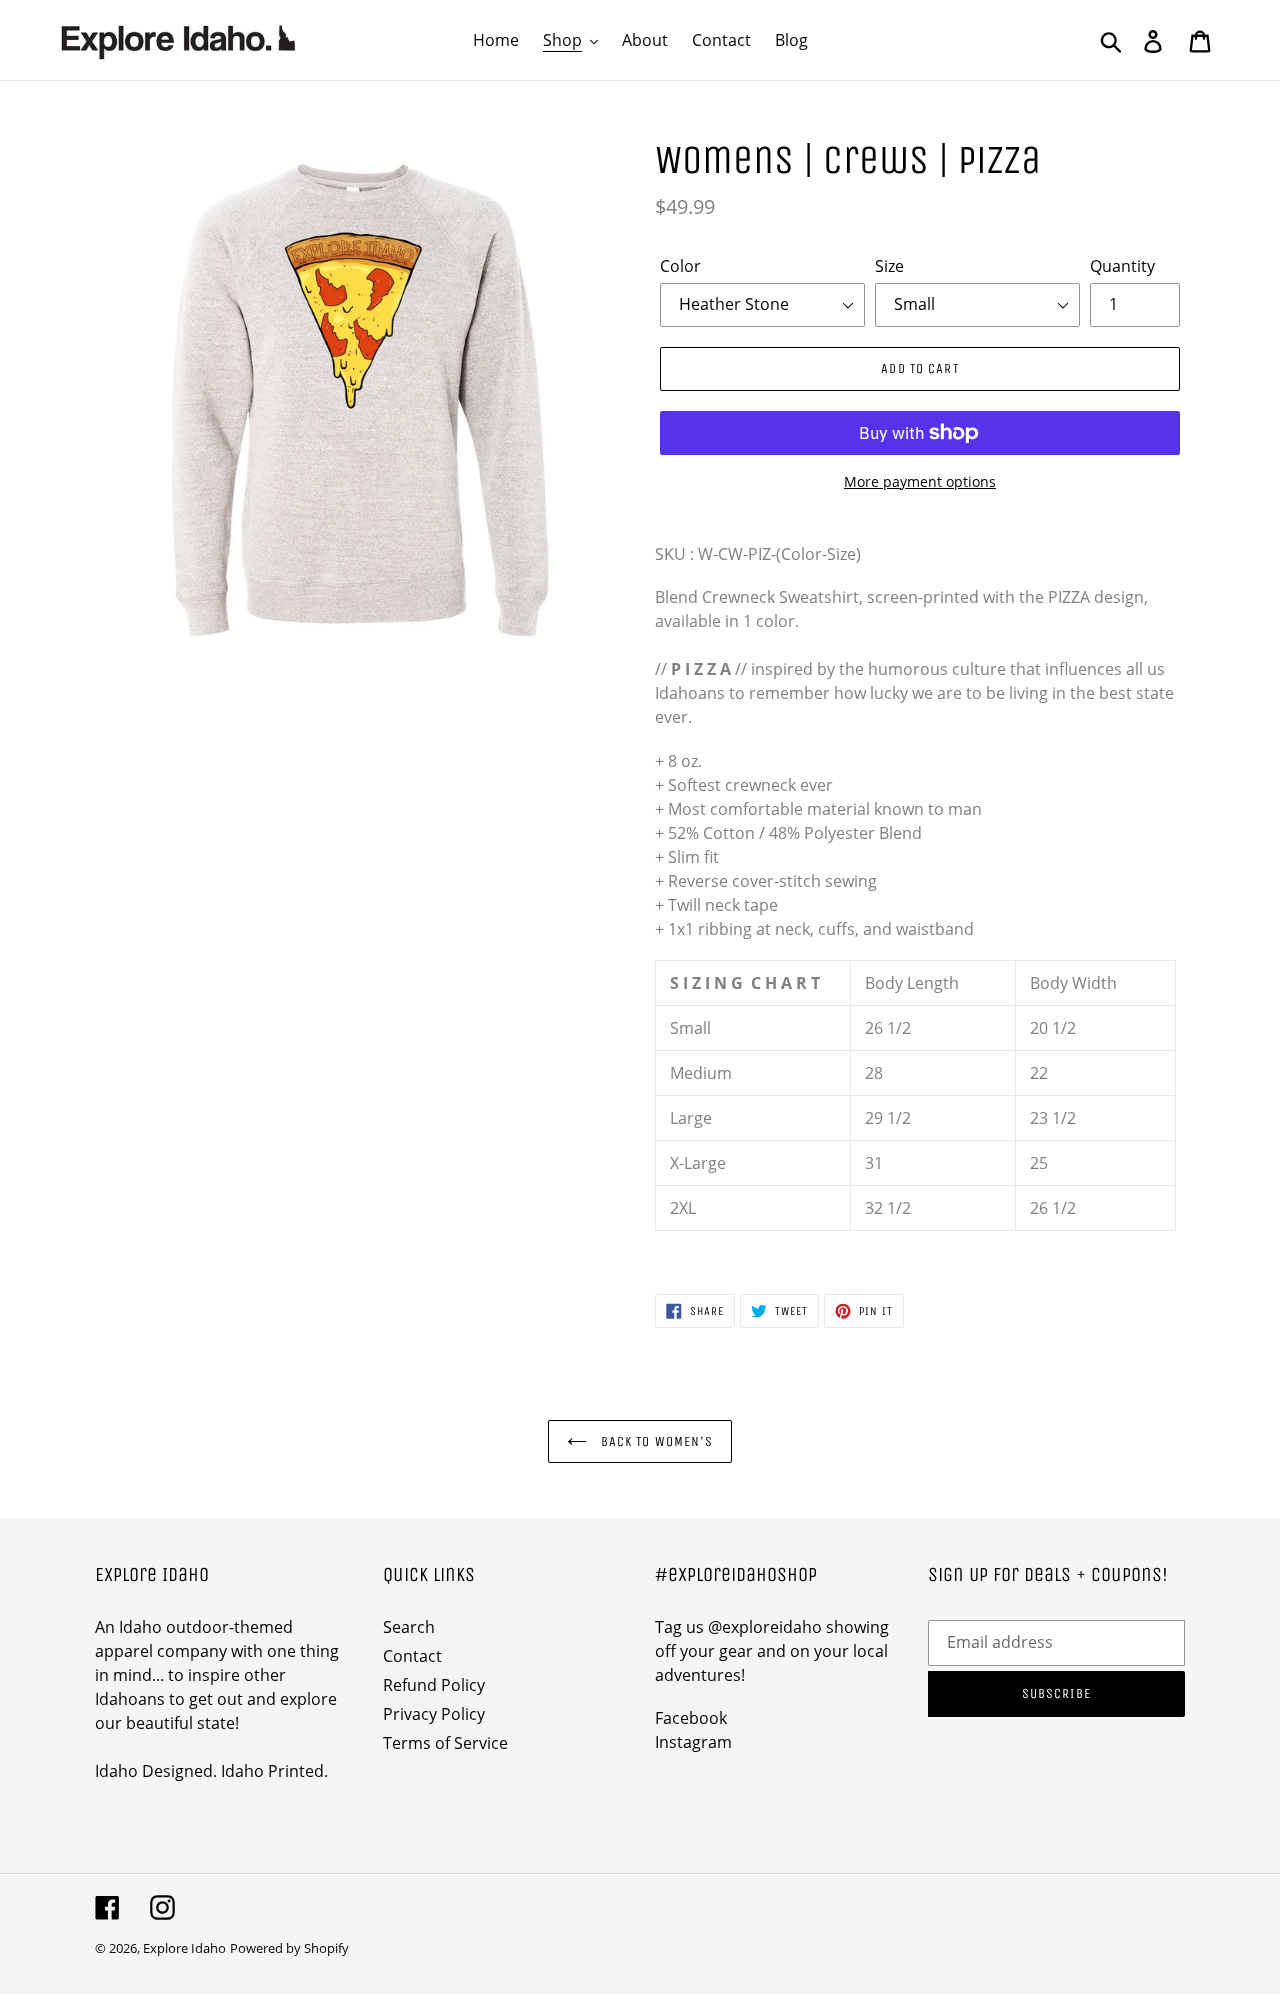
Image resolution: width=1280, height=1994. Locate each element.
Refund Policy (434, 1685)
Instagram (693, 1742)
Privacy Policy (434, 1714)
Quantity (1122, 266)
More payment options (920, 481)
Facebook (691, 1718)
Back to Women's (655, 1441)
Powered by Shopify (289, 1948)
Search (409, 1627)
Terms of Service (445, 1743)
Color (680, 266)
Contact (412, 1656)
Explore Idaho (184, 1948)
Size (889, 266)
